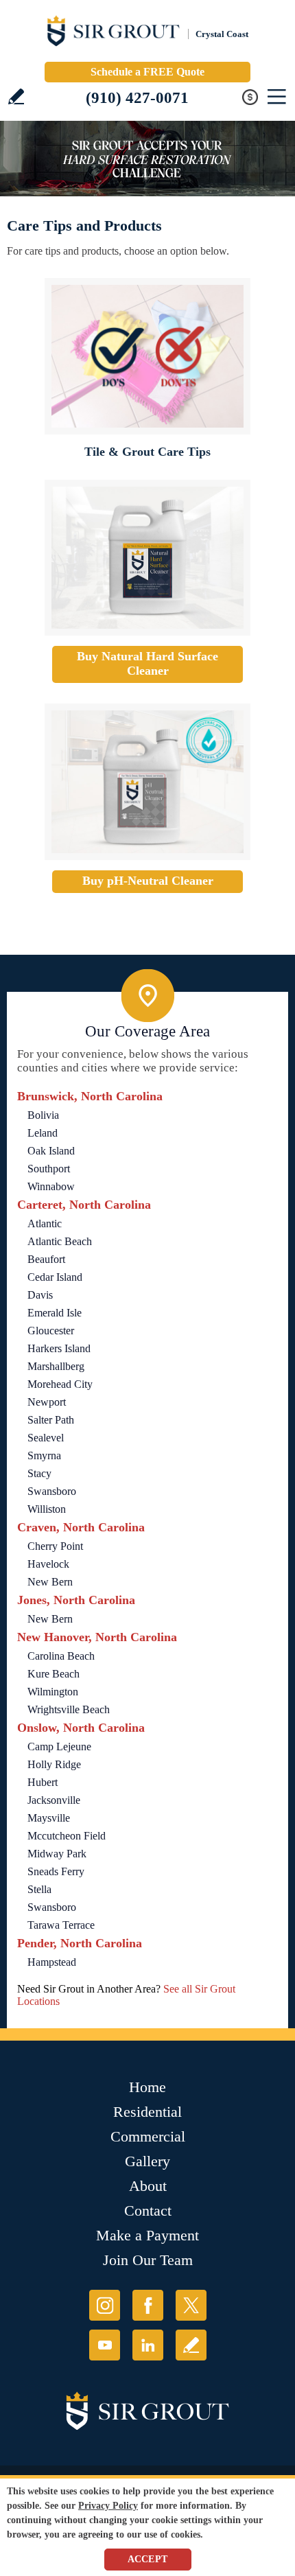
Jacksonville (54, 1800)
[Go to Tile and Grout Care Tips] (147, 356)
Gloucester (51, 1331)
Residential (147, 2112)
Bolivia (43, 1115)
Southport (49, 1169)
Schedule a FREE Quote (147, 72)
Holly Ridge (54, 1764)
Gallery (147, 2161)
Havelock (48, 1564)
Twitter (191, 2305)
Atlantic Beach (60, 1241)
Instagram (105, 2305)
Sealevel (46, 1438)
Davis (40, 1295)
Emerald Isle (55, 1313)
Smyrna (44, 1455)
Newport (47, 1402)
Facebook (148, 2305)
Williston (47, 1509)
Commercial (148, 2136)
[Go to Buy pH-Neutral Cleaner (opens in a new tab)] (147, 782)
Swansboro (52, 1491)
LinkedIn (148, 2345)
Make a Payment (147, 2235)
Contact (148, 2211)
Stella (39, 1889)
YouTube (105, 2345)
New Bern (50, 1582)
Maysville (49, 1818)
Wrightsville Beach (69, 1709)
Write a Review (16, 96)
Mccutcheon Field (67, 1836)
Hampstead (52, 1962)
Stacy (39, 1473)
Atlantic (45, 1223)
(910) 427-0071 (137, 98)
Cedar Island (55, 1277)
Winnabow (51, 1186)
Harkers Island (59, 1348)
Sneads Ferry (56, 1871)
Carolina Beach (61, 1656)
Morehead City (60, 1384)
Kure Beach (54, 1674)
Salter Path (51, 1420)
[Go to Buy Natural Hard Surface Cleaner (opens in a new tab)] (147, 558)
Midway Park (57, 1854)
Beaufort (46, 1259)
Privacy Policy (108, 2506)
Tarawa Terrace (61, 1925)
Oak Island (51, 1151)
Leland (43, 1133)
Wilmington (53, 1692)
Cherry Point (55, 1546)
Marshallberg (56, 1366)
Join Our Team (148, 2260)
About (148, 2186)
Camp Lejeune (59, 1747)
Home (147, 2087)
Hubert (43, 1782)
